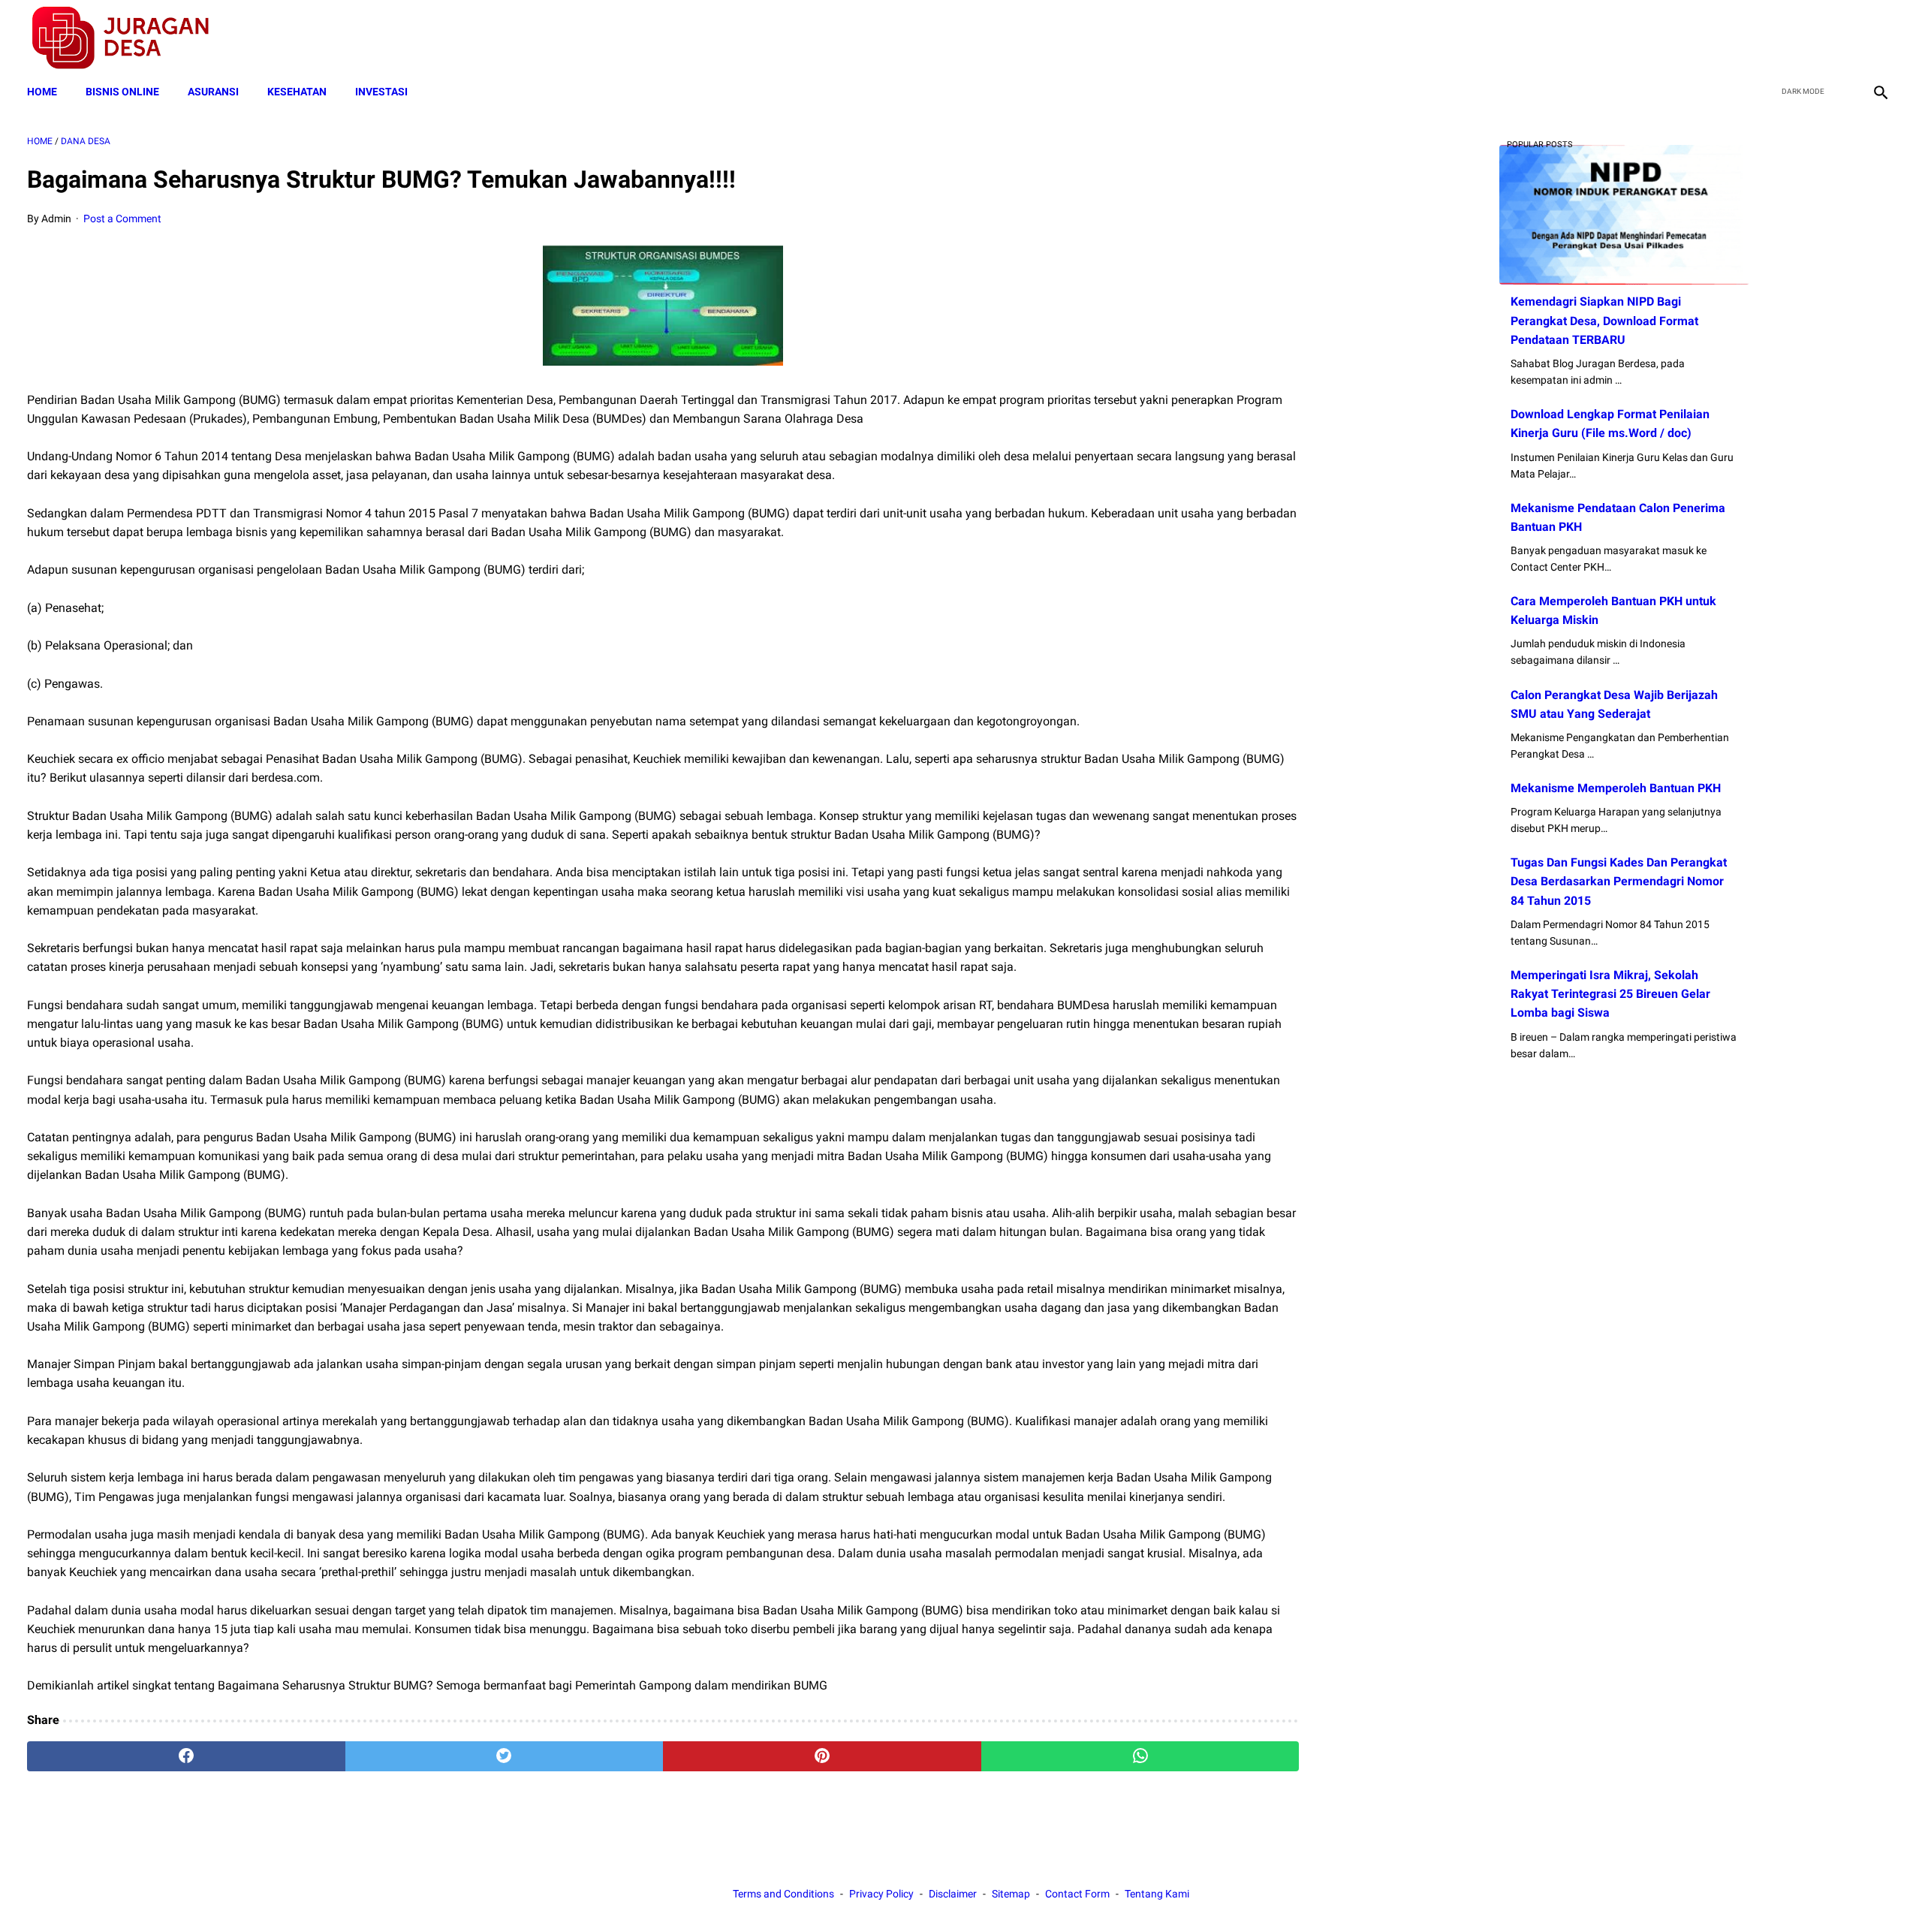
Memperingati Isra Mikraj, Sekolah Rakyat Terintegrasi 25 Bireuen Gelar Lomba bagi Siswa (1610, 994)
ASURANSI (213, 92)
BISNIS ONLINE (122, 92)
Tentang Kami (1157, 1894)
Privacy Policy (881, 1894)
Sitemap (1011, 1894)
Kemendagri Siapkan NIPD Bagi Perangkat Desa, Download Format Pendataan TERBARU (1604, 320)
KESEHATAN (297, 92)
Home (42, 92)
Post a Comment (122, 219)
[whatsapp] (1140, 1756)
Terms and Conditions (783, 1894)
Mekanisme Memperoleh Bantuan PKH (1616, 788)
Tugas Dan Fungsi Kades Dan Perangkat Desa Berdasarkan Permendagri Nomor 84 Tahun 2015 (1619, 881)
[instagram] (1879, 38)
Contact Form (1077, 1894)
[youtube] (1844, 38)
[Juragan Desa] (130, 38)
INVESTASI (381, 92)
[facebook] (1773, 38)
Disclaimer (953, 1894)
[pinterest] (822, 1756)
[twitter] (1808, 38)
